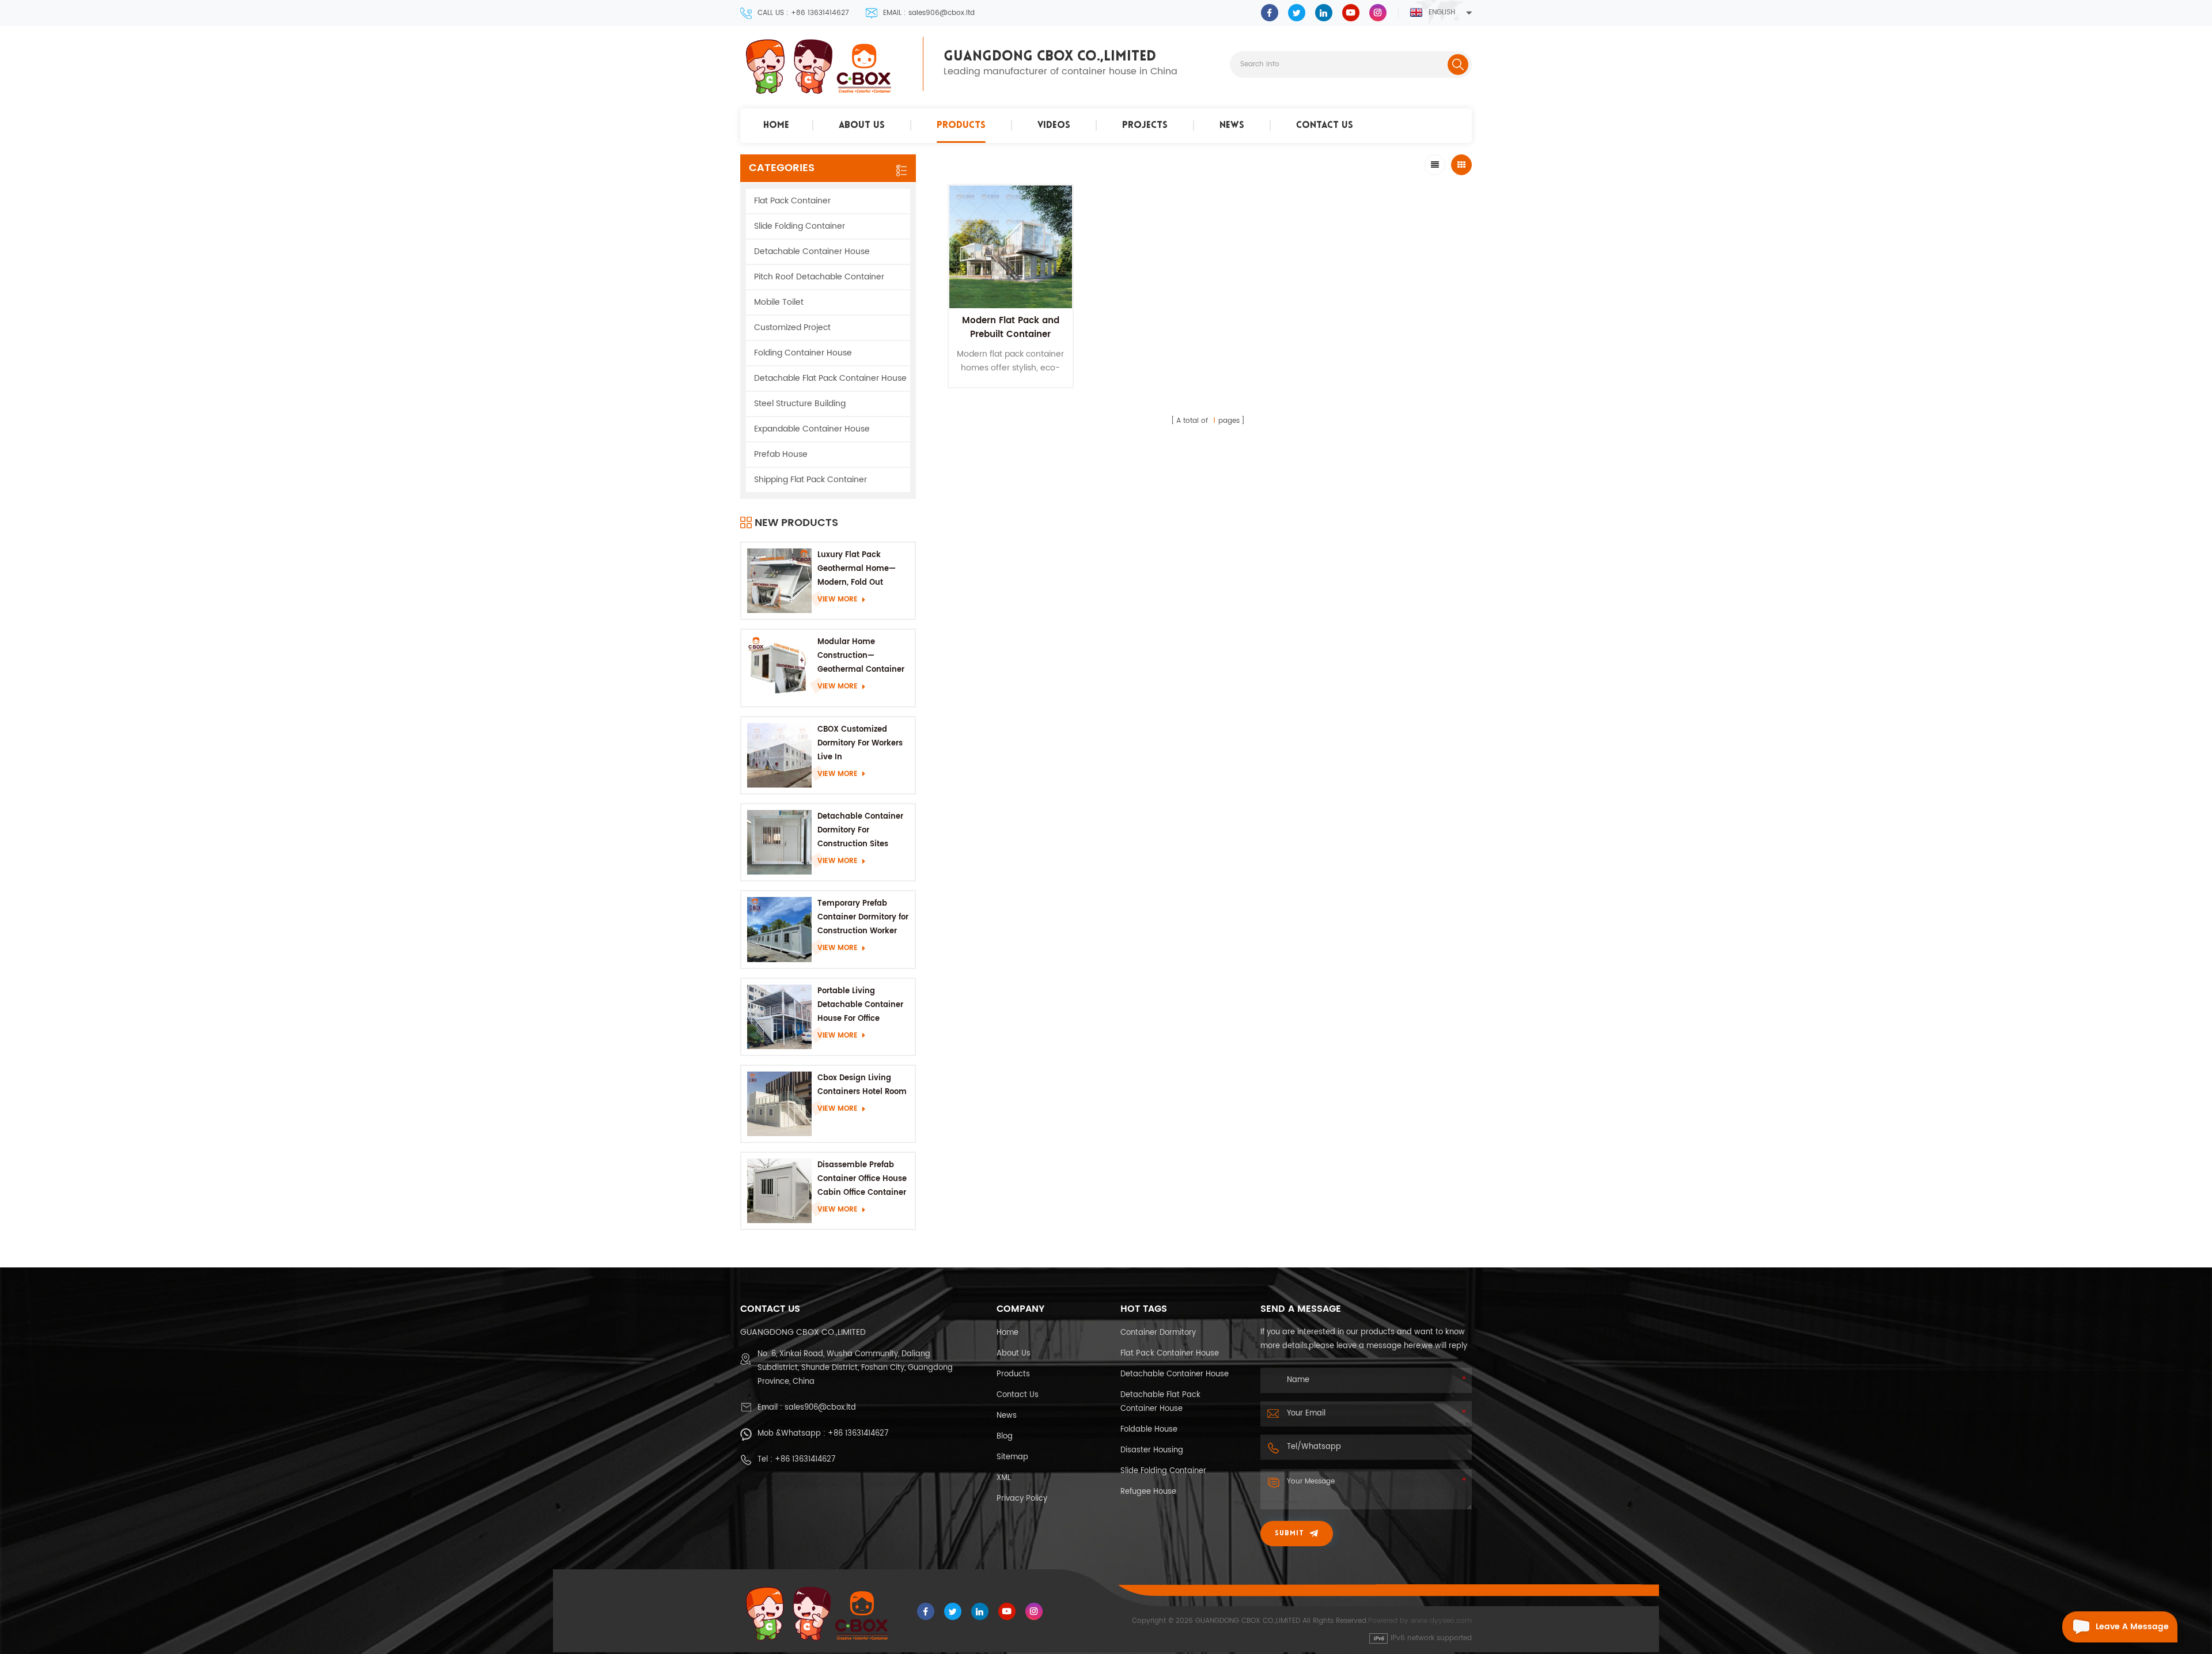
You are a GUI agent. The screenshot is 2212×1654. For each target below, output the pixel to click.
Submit (1289, 1534)
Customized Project (792, 328)
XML (1004, 1478)
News (1232, 126)
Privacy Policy (1022, 1499)
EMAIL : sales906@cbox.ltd (929, 13)
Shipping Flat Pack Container (810, 480)
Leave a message (2132, 1627)
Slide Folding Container (800, 226)
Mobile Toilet (779, 302)
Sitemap (1012, 1457)
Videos (1054, 126)
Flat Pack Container (792, 201)
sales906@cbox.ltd (820, 1408)
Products (961, 126)
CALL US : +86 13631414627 (803, 13)
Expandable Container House (812, 429)
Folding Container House (803, 353)
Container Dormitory (1158, 1333)
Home (776, 126)
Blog (1005, 1437)
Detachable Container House (812, 251)
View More (838, 599)
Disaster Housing (1152, 1450)
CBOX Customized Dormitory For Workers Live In (860, 743)
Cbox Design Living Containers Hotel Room (862, 1085)
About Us (862, 126)
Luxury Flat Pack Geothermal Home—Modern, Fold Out (857, 569)
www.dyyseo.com (1441, 1621)
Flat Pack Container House (1170, 1354)
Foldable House (1149, 1430)
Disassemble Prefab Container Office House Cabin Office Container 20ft (862, 1180)
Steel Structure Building (800, 404)
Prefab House (781, 454)
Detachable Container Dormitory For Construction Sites (860, 830)
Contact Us (1325, 126)
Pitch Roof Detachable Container (819, 277)
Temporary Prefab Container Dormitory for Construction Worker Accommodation (863, 918)
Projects (1145, 126)
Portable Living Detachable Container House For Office (860, 1005)
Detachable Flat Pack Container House (830, 378)
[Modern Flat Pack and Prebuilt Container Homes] (1011, 247)
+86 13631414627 (858, 1434)
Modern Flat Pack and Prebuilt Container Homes (1011, 334)
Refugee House (1148, 1492)
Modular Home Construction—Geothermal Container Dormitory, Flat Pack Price (861, 656)
